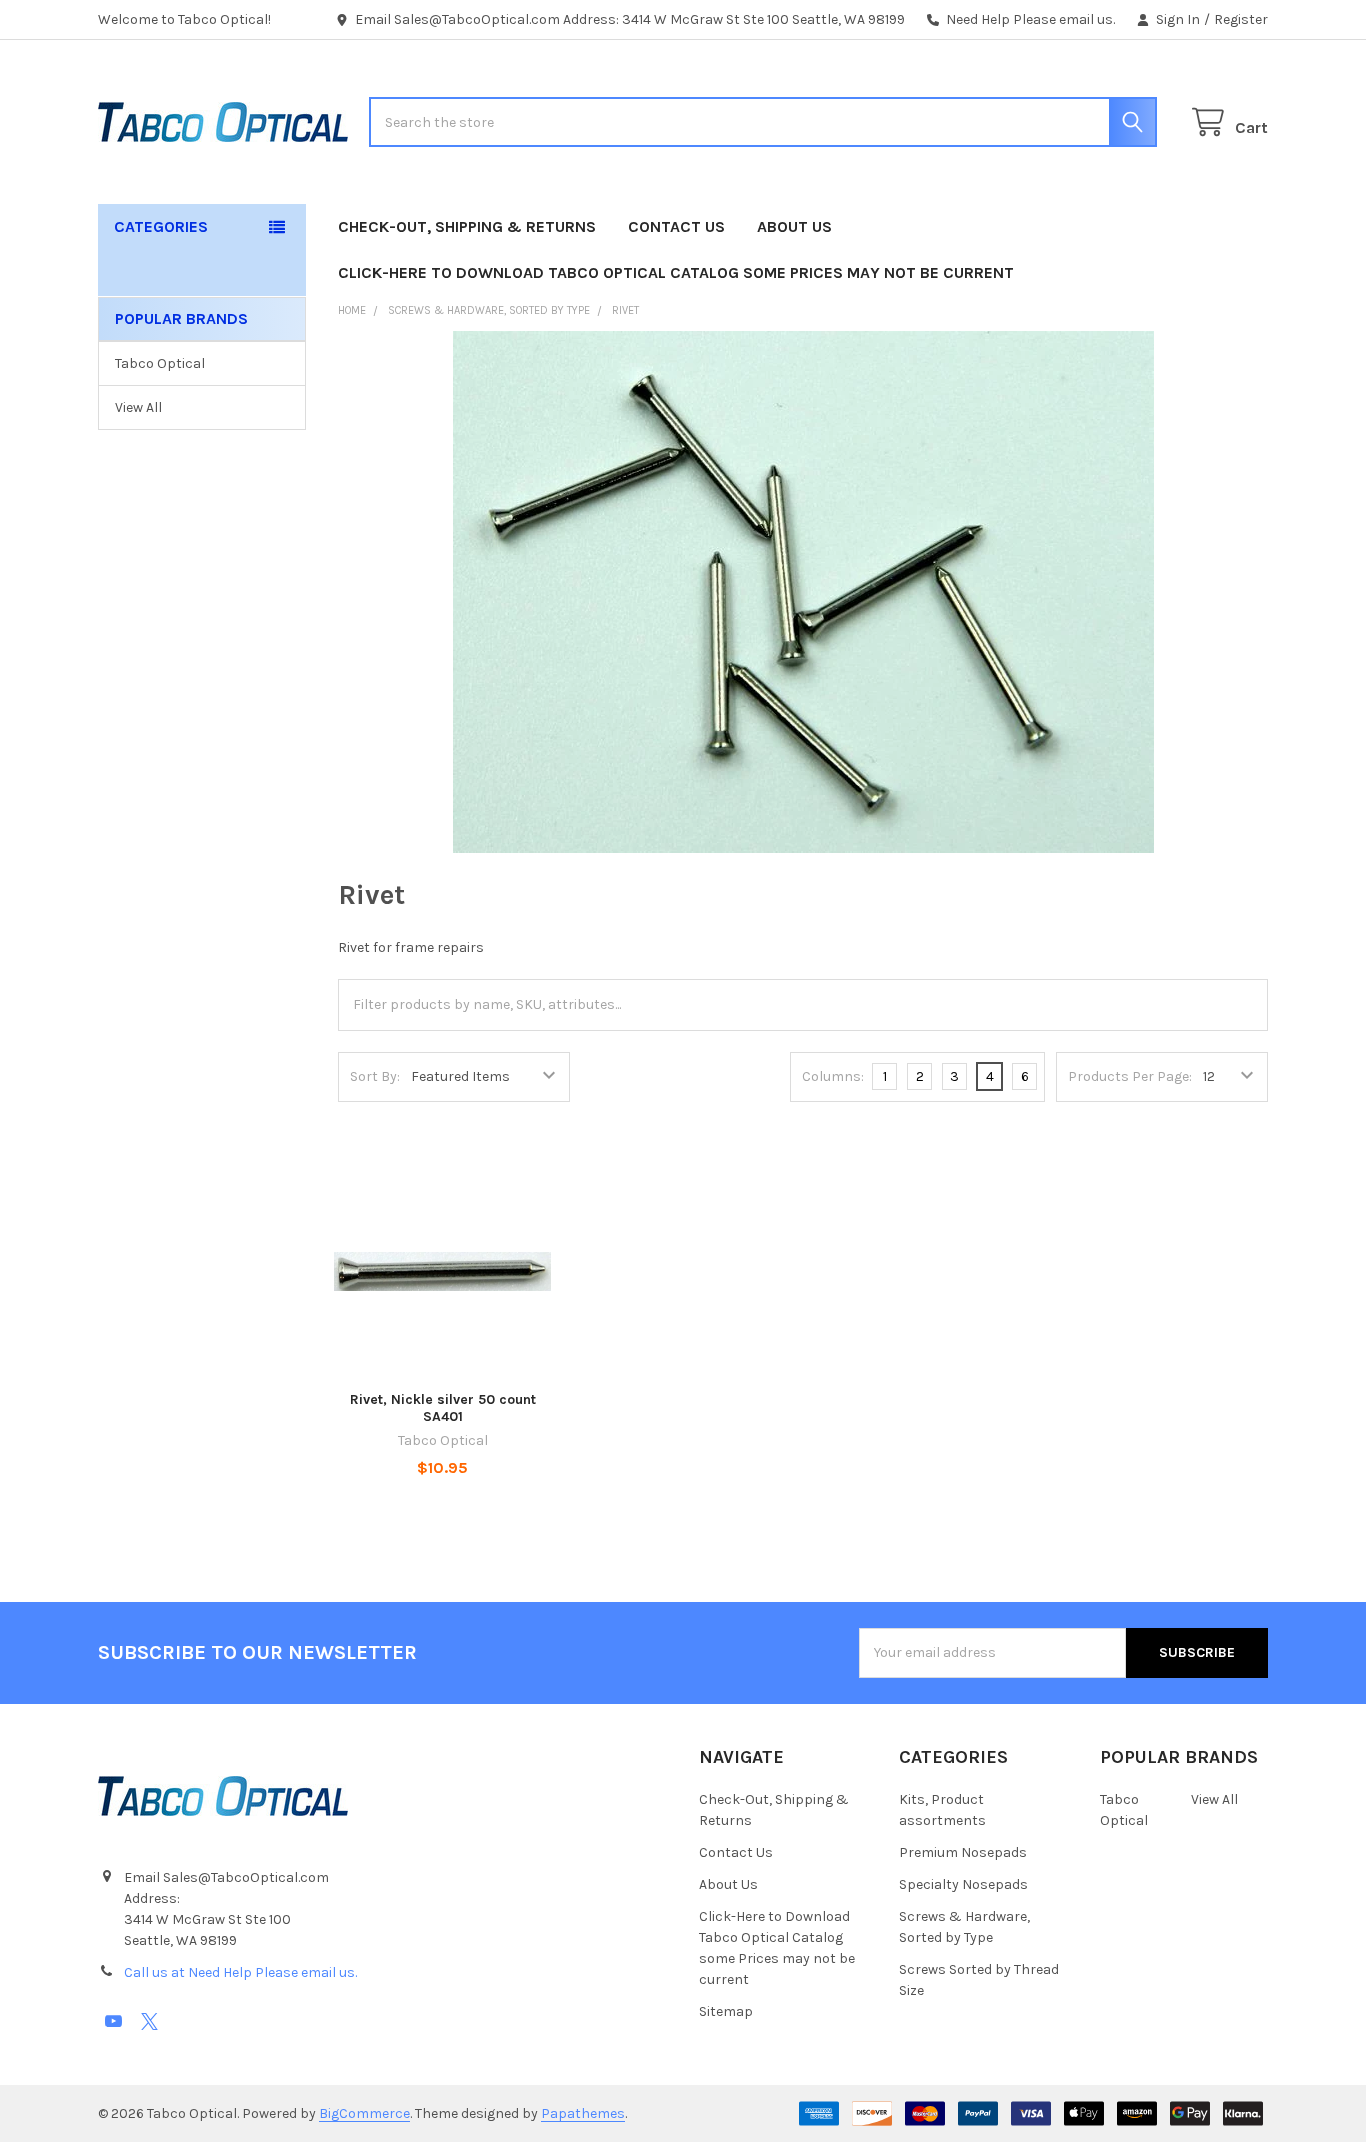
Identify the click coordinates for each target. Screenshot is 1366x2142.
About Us (794, 226)
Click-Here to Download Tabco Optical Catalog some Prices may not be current (676, 272)
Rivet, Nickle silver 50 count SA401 (443, 1408)
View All (138, 407)
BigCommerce (364, 2113)
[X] (149, 2021)
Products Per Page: (1130, 1076)
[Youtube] (113, 2021)
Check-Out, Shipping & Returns (467, 226)
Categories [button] (161, 226)
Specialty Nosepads (963, 1884)
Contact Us (676, 226)
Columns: (833, 1076)
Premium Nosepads (963, 1852)
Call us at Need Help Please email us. (240, 1972)
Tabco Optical (160, 363)
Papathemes (583, 2113)
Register (1241, 19)
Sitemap (726, 2011)
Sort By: (375, 1076)
